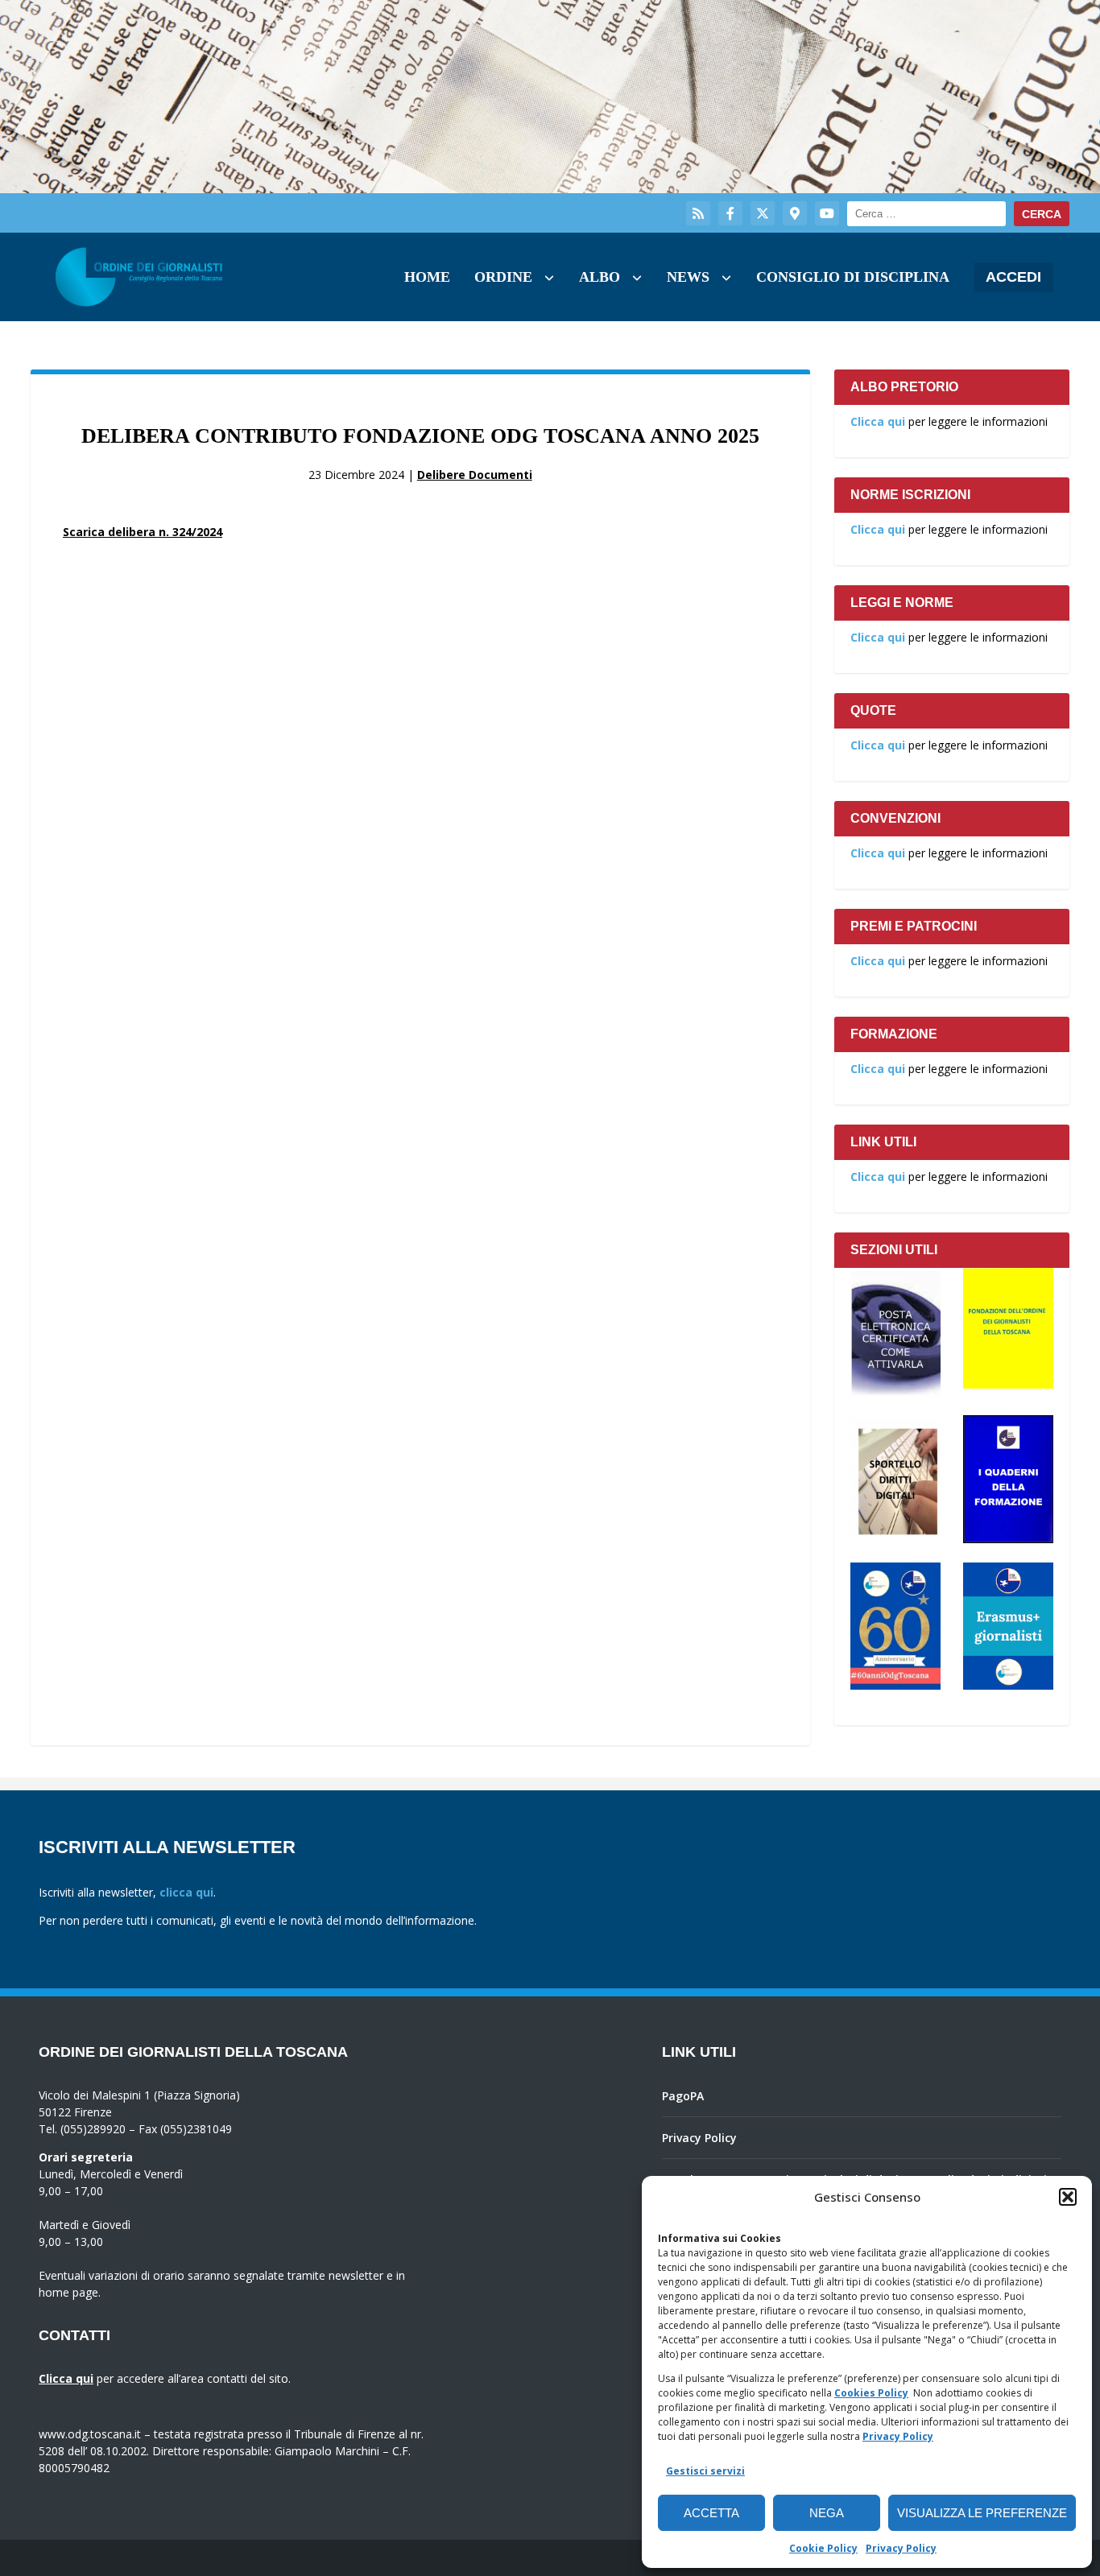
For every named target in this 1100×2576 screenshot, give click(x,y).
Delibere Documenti (475, 475)
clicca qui (186, 1892)
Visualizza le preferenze (982, 2513)
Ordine (503, 277)
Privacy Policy (898, 2436)
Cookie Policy (823, 2548)
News (688, 277)
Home (427, 277)
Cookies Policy (871, 2393)
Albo (600, 277)
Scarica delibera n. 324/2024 (143, 532)
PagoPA (683, 2096)
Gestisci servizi (705, 2471)
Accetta (711, 2513)
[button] (1068, 2197)
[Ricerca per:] (926, 214)
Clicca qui (878, 421)
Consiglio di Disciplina (853, 277)
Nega (827, 2513)
